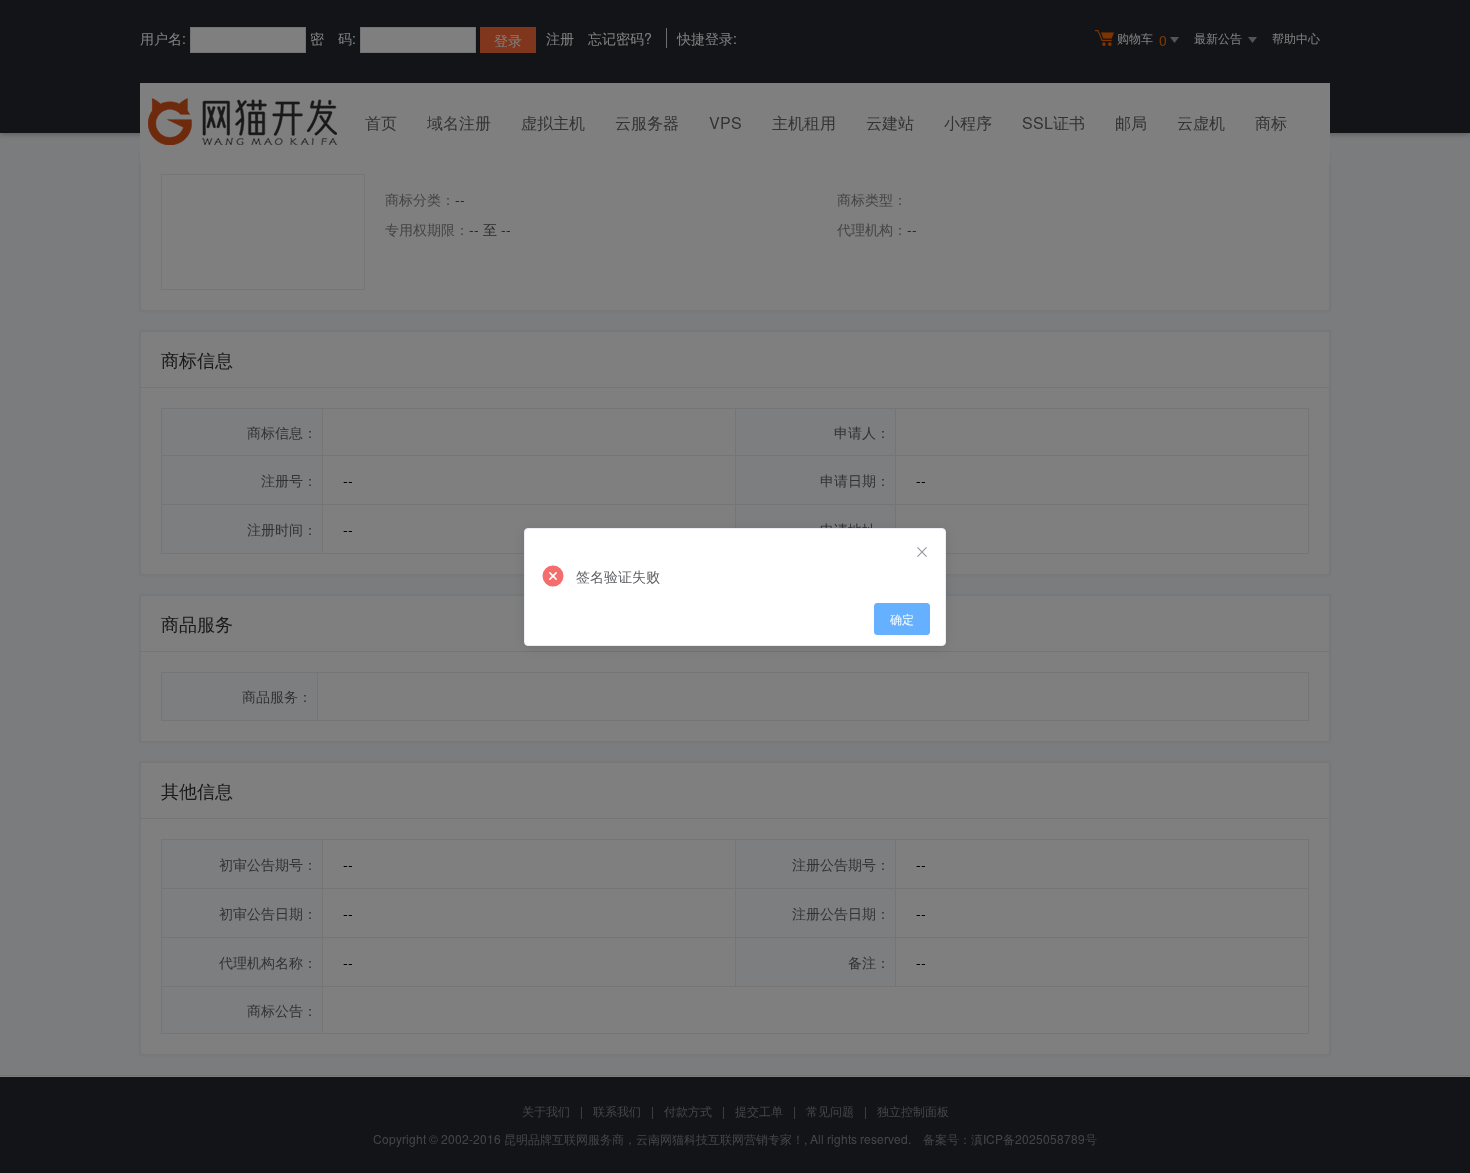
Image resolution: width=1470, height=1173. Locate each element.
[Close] (922, 552)
